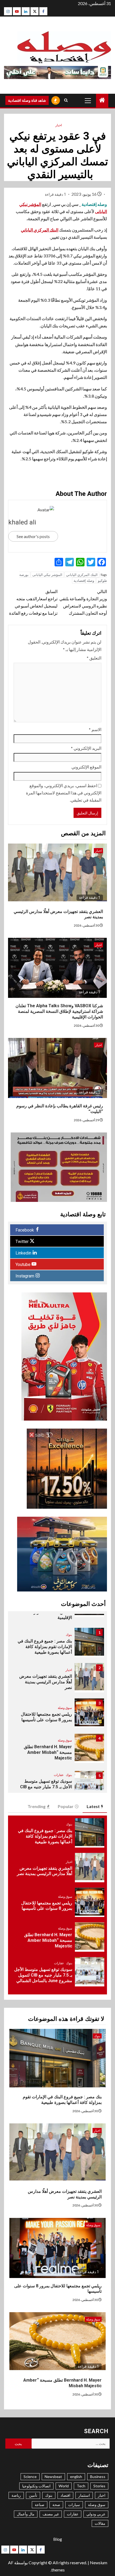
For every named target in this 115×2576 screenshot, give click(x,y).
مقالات (100, 2523)
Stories (99, 2486)
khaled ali (22, 522)
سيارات (74, 2505)
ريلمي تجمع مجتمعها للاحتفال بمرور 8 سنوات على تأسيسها (46, 1717)
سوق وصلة (65, 1708)
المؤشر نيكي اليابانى (47, 575)
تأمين (33, 2495)
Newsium (99, 2563)
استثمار (84, 2495)
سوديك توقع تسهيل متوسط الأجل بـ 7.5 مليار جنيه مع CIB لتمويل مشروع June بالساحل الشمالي (43, 1975)
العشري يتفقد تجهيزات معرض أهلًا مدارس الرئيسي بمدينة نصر (46, 1682)
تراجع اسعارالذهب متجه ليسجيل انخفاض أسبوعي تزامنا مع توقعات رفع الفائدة (33, 602)
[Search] (66, 100)
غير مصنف (51, 2514)
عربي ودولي (96, 2514)
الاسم (95, 729)
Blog (58, 2539)
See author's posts (33, 536)
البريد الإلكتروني (86, 748)
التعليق (94, 658)
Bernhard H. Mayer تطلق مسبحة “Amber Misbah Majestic (48, 1752)
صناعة (40, 2505)
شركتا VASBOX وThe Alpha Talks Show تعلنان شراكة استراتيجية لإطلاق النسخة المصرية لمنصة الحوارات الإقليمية (59, 1011)
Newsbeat (53, 2477)
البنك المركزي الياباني (40, 230)
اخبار (59, 125)
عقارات (59, 1775)
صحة (56, 2505)
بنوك (69, 1635)
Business (98, 2477)
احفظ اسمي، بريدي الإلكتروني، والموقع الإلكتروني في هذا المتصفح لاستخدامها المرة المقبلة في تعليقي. (64, 793)
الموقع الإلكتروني (86, 767)
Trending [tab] (37, 1806)
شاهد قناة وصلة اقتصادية (27, 100)
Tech (81, 2486)
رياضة (16, 2495)
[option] (57, 1645)
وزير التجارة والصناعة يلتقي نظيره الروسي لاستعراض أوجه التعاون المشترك (83, 602)
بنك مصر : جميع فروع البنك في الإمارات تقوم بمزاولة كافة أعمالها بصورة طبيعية (45, 1647)
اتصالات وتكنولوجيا (36, 2486)
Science (30, 2477)
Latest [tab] (93, 1806)
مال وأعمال (26, 2514)
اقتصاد (65, 2495)
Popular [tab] (66, 1806)
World (64, 2486)
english (76, 2477)
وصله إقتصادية (84, 581)
